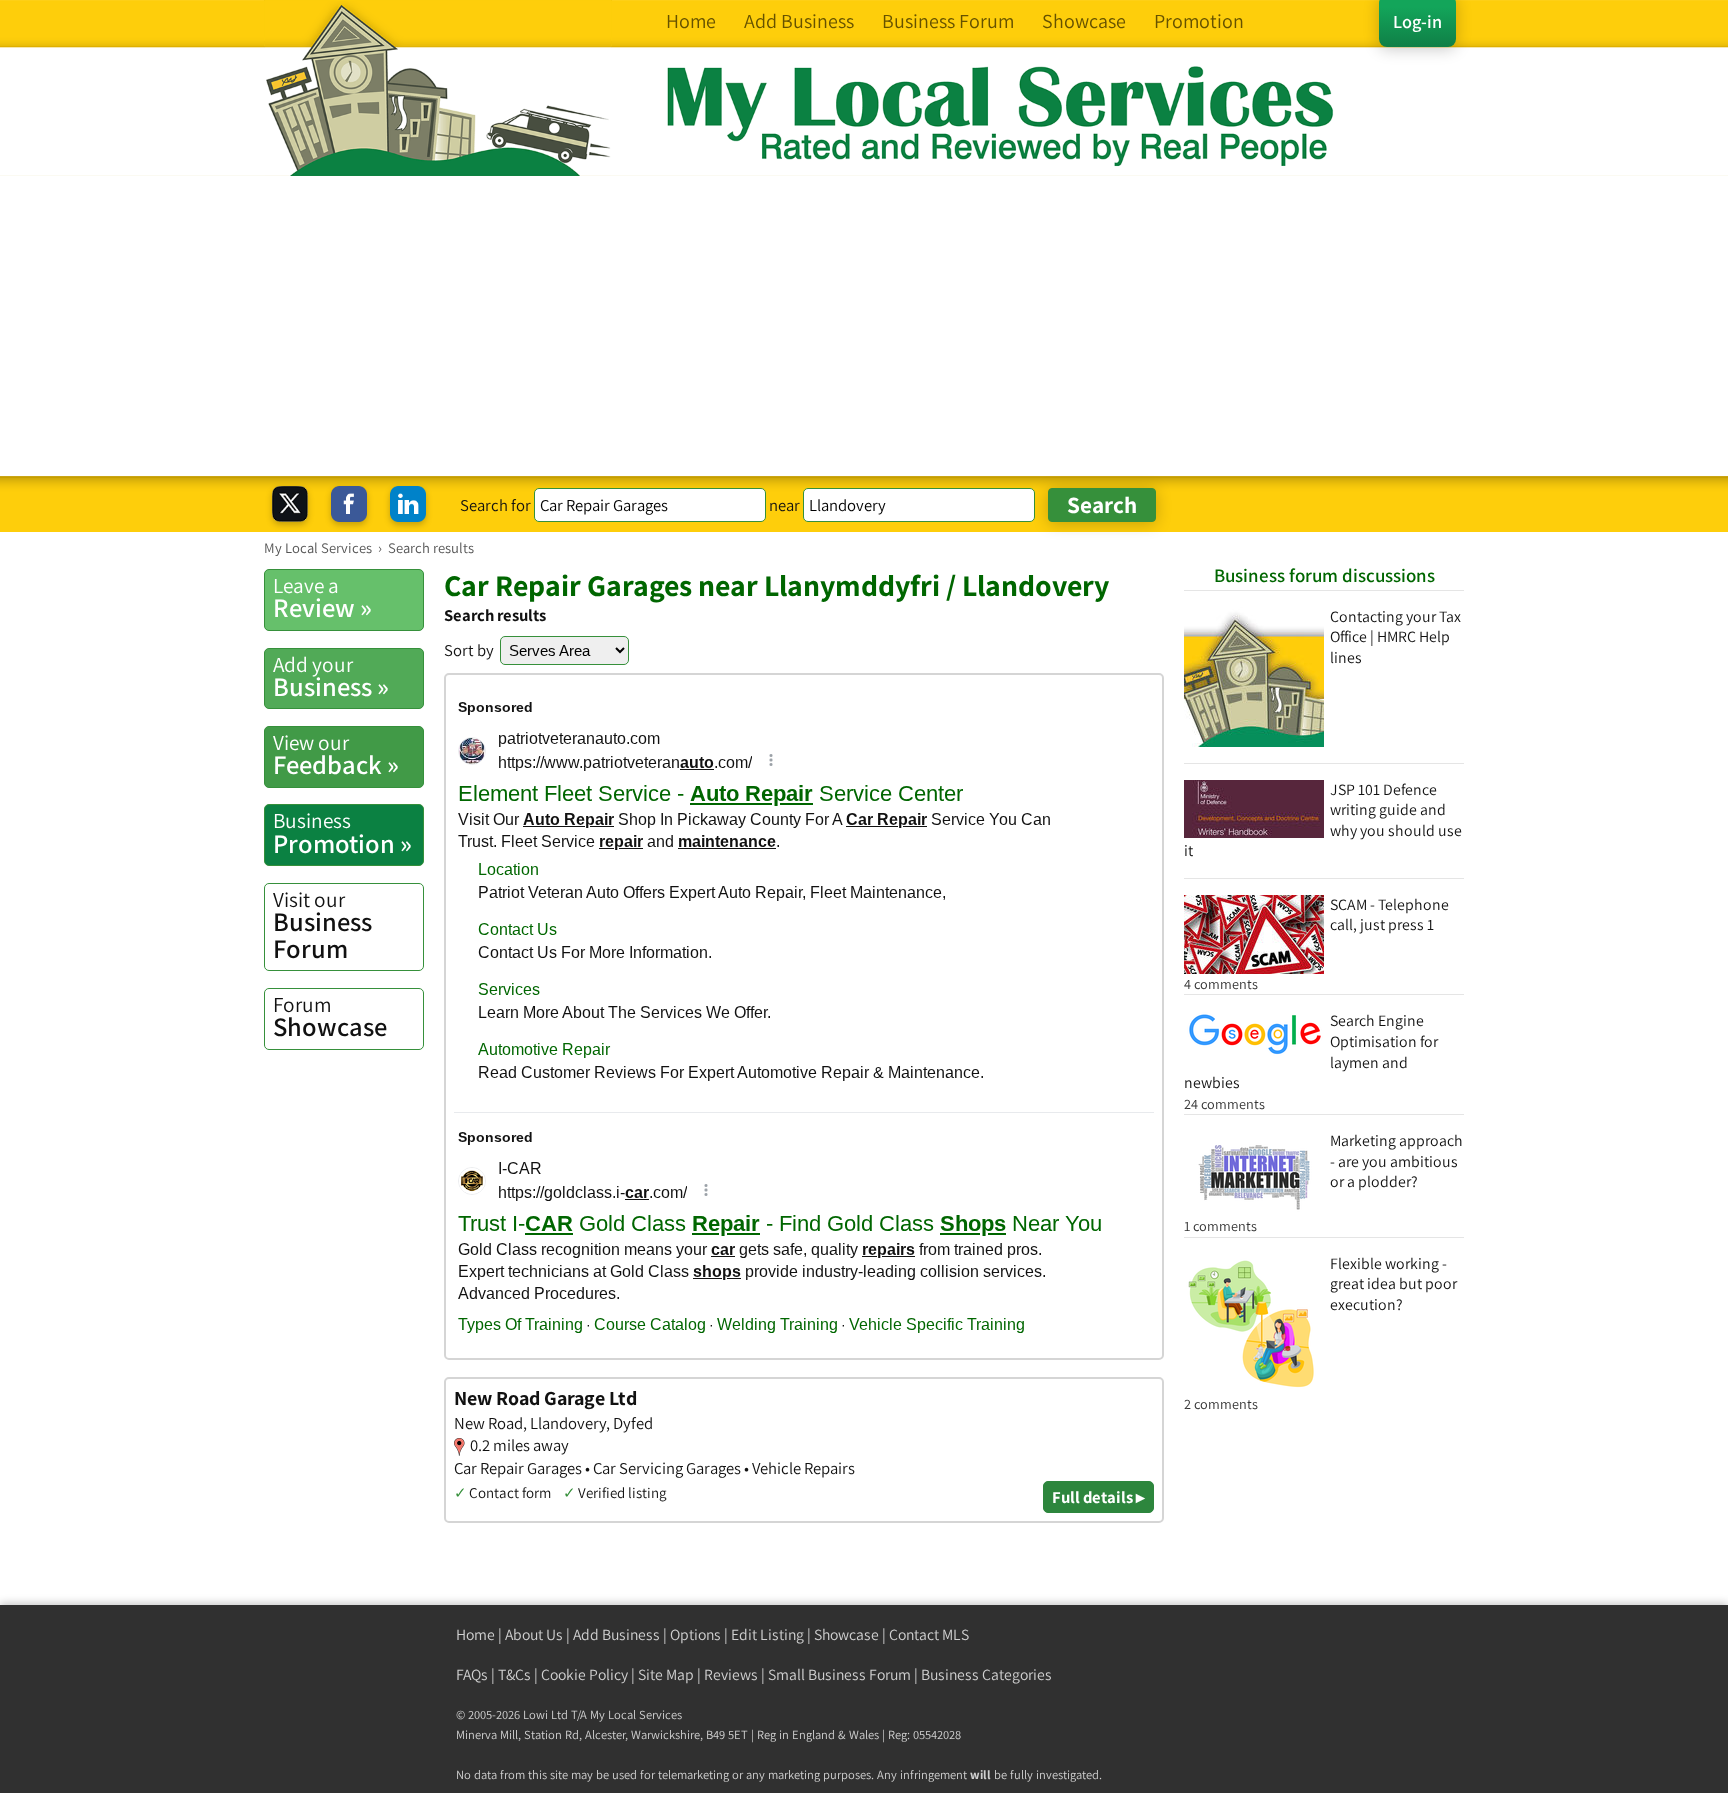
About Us (534, 1634)
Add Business (616, 1634)
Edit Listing (767, 1634)
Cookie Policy (584, 1674)
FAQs (472, 1674)
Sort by (469, 650)
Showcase (330, 1017)
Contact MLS (929, 1634)
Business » (331, 677)
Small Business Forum (839, 1674)
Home (475, 1634)
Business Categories (986, 1674)
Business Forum (322, 925)
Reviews (731, 1674)
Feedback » (336, 755)
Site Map (666, 1674)
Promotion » (342, 833)
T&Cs (514, 1674)
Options (695, 1634)
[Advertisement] (864, 326)
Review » (322, 598)
